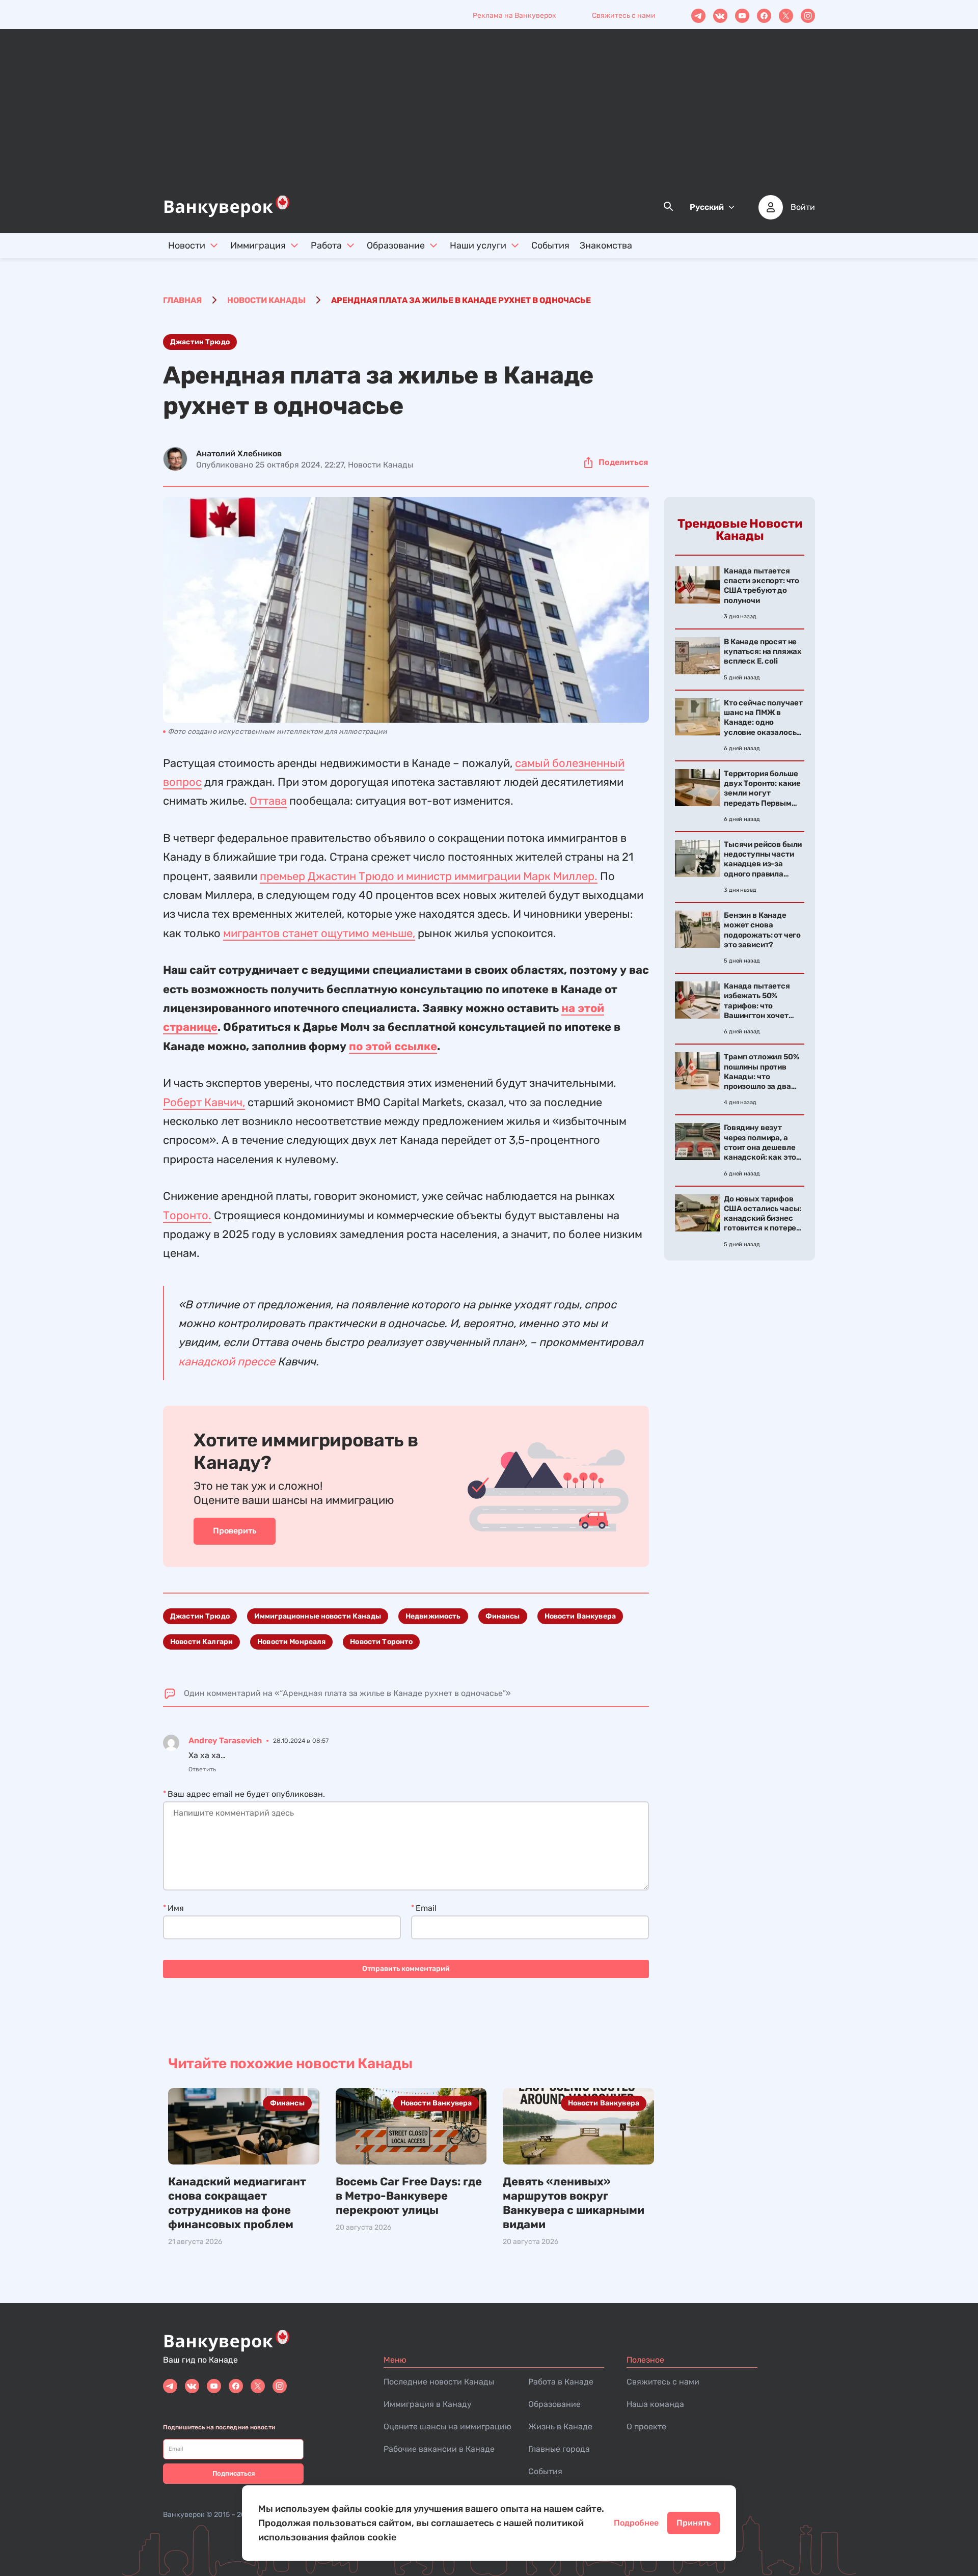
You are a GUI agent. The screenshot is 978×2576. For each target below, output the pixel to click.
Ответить (202, 1769)
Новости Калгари (201, 1642)
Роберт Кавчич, (204, 1102)
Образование (396, 245)
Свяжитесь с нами (624, 16)
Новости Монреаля (291, 1642)
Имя (176, 1908)
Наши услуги (478, 245)
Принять (694, 2523)
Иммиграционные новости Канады (318, 1616)
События (550, 245)
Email (426, 1908)
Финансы (503, 1616)
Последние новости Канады (439, 2382)
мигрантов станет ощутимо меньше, (319, 933)
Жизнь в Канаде (560, 2427)
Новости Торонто (381, 1642)
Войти (803, 207)
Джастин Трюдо (200, 342)
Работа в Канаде (561, 2382)
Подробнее (636, 2523)
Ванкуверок (184, 2515)
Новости (187, 245)
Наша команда (655, 2404)
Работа (326, 245)
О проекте (646, 2427)
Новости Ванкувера (580, 1616)
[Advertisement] (489, 118)
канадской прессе (227, 1362)
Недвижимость (433, 1616)
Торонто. (187, 1215)
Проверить (235, 1531)
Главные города (559, 2449)
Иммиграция (258, 245)
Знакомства (606, 245)
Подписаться (234, 2473)
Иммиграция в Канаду (428, 2404)
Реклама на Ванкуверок (514, 16)
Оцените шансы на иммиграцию (447, 2427)
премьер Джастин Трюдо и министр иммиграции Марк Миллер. (429, 876)
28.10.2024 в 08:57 (301, 1741)
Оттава (268, 801)
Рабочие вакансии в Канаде (439, 2449)
